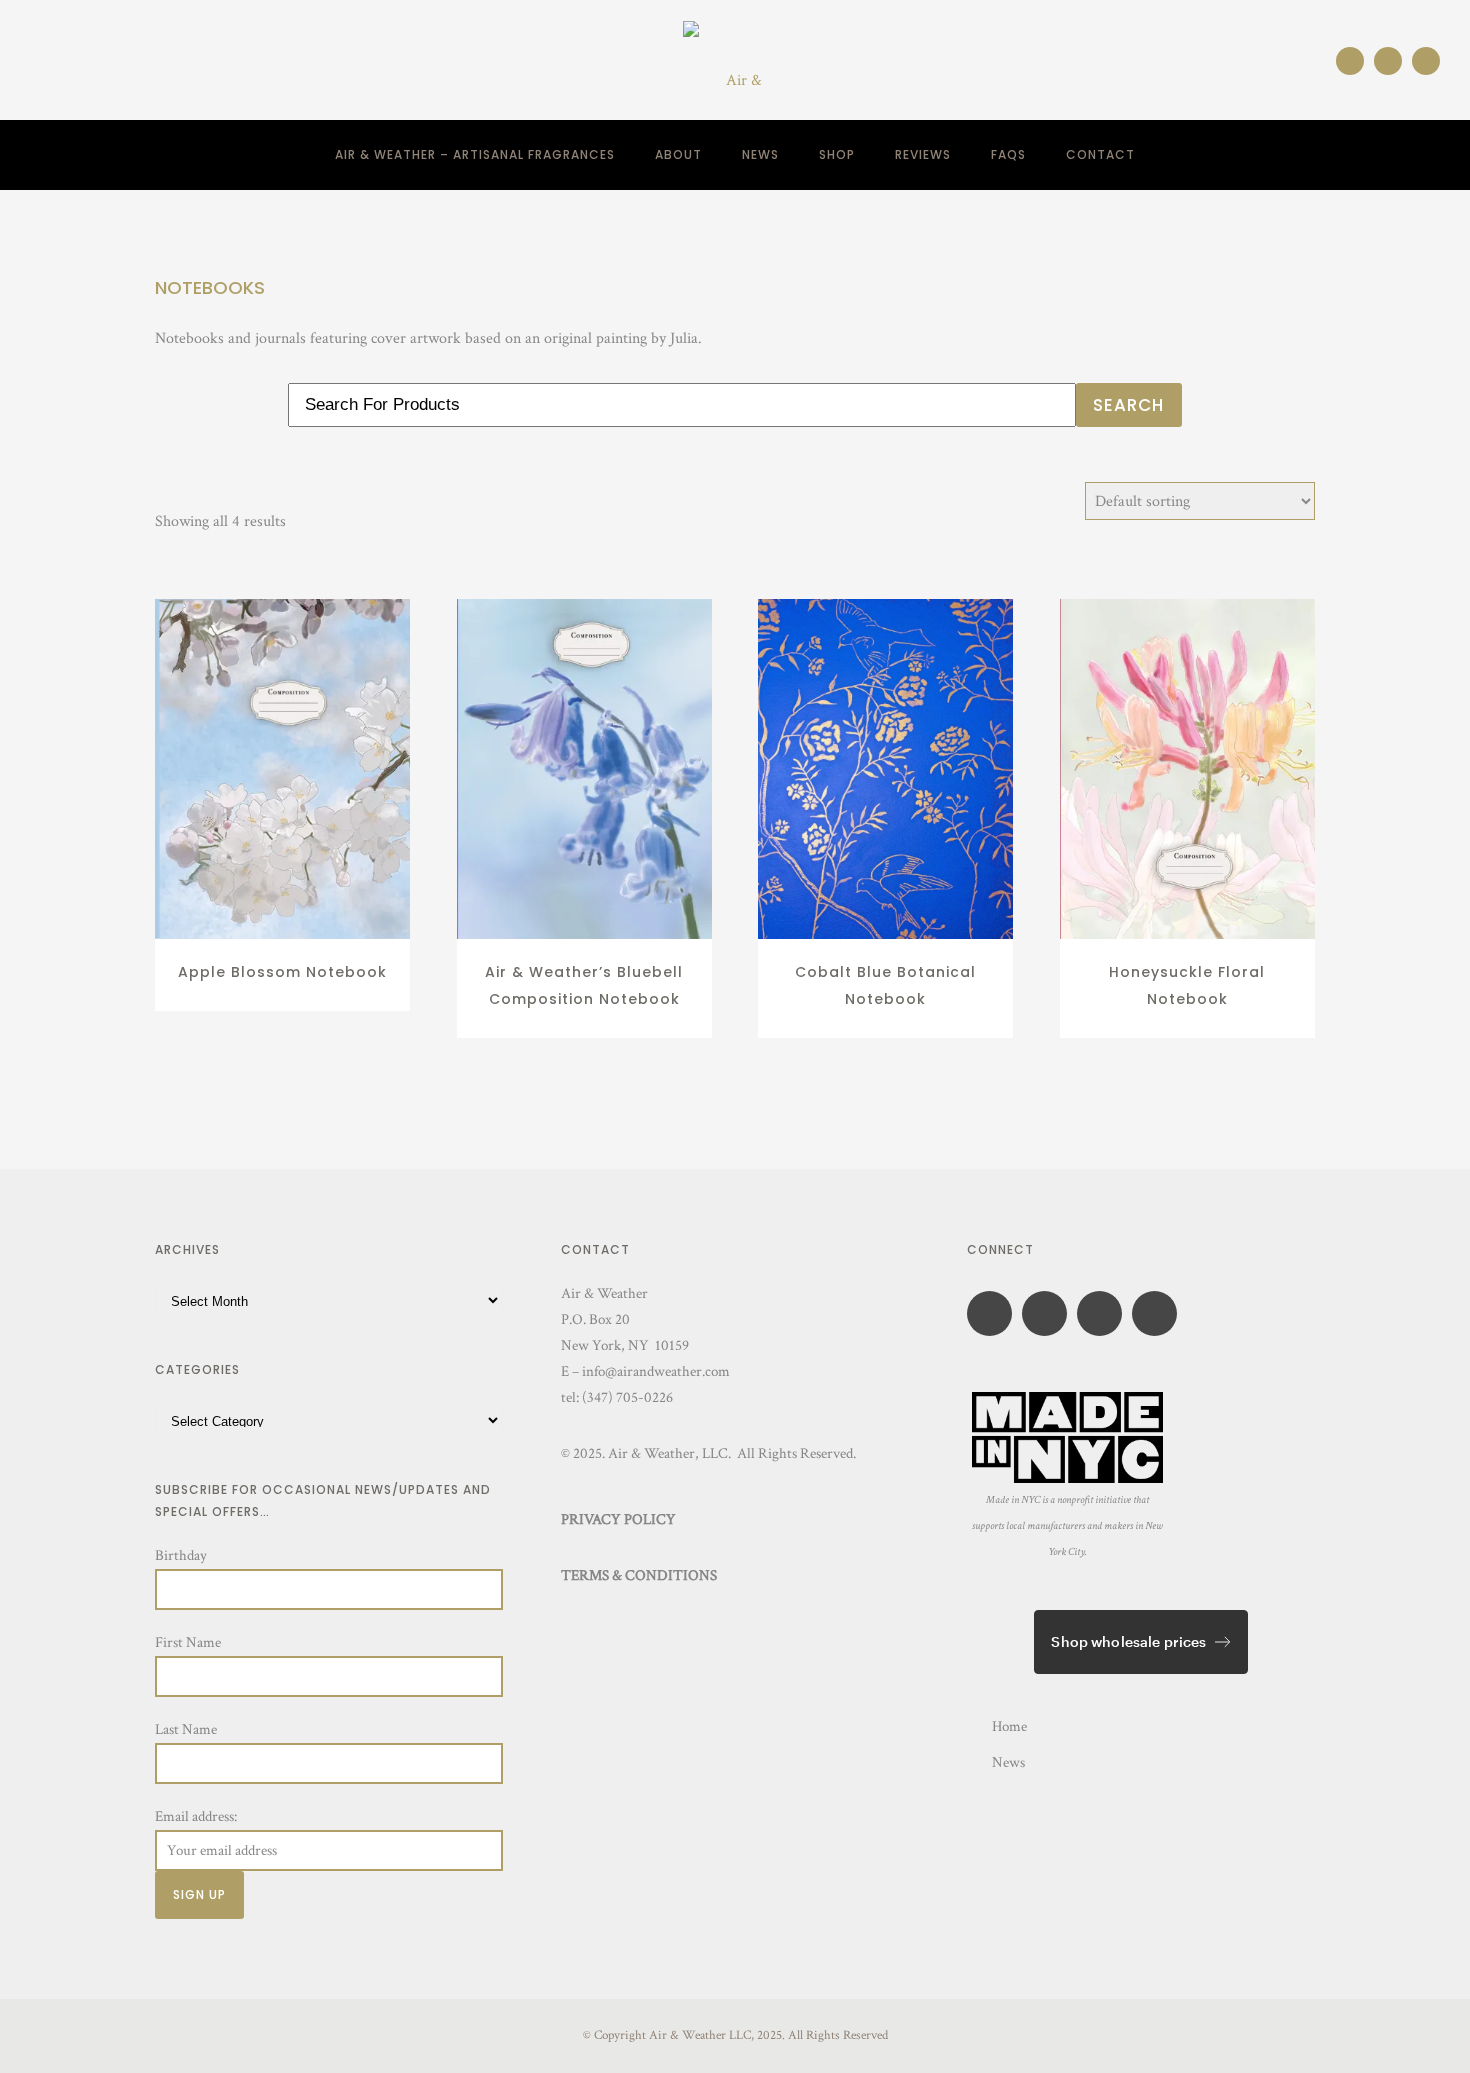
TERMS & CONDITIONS (639, 1575)
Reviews (923, 154)
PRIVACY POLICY (618, 1519)
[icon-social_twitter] (1159, 1313)
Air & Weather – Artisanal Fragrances (475, 154)
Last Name (186, 1729)
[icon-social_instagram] (1355, 61)
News (760, 154)
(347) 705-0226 (627, 1397)
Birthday (181, 1555)
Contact (1100, 154)
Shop (837, 154)
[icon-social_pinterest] (1426, 61)
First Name (188, 1642)
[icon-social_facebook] (1393, 61)
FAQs (1008, 154)
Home (1009, 1726)
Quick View (283, 916)
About (678, 154)
